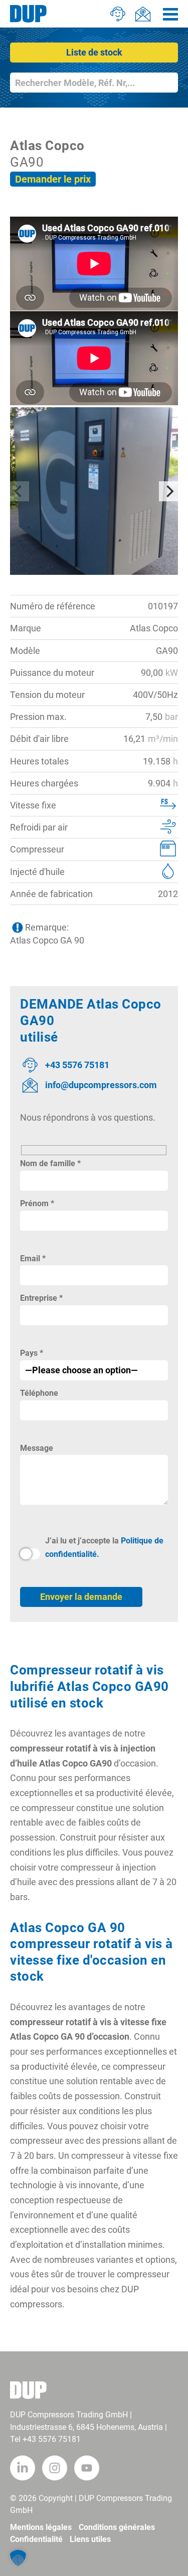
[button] (18, 2558)
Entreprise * (41, 1298)
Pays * (32, 1353)
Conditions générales (117, 2527)
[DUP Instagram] (55, 2468)
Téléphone (39, 1393)
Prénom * (37, 1203)
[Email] (143, 14)
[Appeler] (118, 14)
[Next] (169, 491)
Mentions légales (41, 2527)
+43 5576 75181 (77, 1065)
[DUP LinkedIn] (23, 2468)
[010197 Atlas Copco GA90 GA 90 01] (94, 491)
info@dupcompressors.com (101, 1085)
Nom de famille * (50, 1163)
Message (37, 1448)
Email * (33, 1258)
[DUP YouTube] (87, 2468)
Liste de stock (94, 52)
